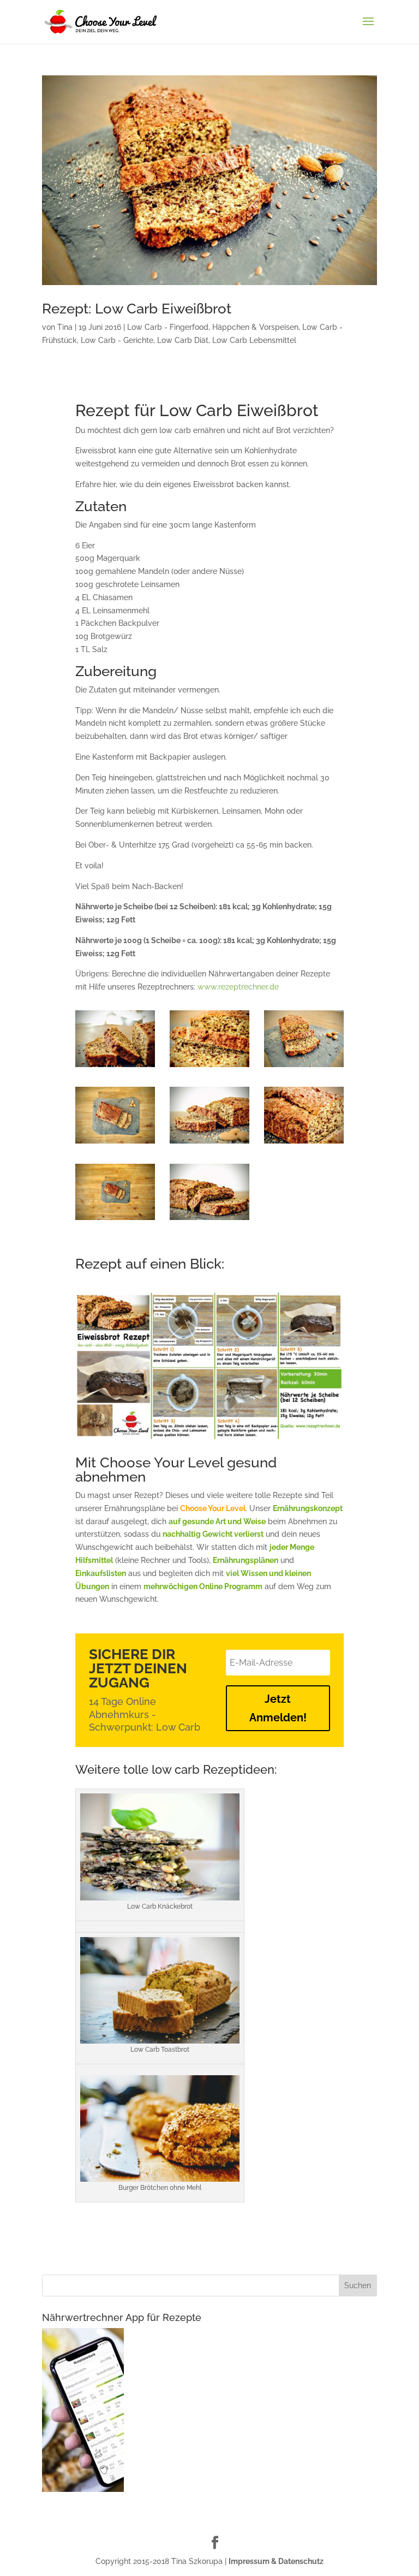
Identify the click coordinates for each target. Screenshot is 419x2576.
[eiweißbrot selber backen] (304, 1067)
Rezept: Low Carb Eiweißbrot (137, 309)
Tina (65, 327)
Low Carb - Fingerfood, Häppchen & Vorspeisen (213, 327)
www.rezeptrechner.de (238, 987)
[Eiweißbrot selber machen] (209, 1067)
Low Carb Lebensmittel (254, 340)
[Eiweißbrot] (304, 1144)
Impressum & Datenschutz (276, 2561)
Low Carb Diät (183, 340)
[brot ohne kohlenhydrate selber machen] (115, 1067)
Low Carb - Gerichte (117, 340)
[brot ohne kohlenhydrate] (209, 1144)
